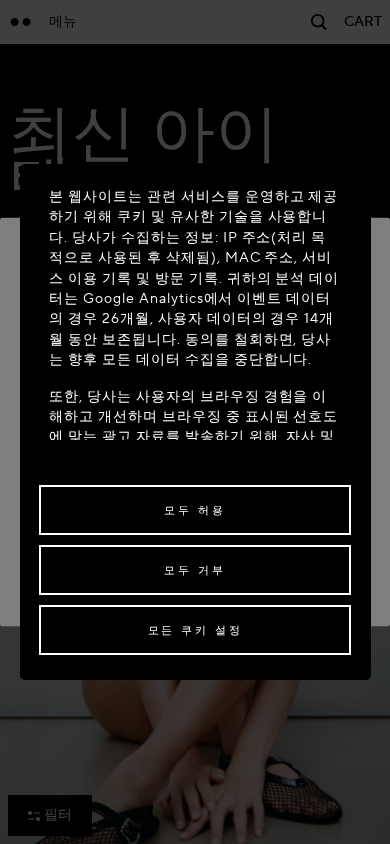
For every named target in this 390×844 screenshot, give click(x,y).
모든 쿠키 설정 (195, 630)
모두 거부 (194, 570)
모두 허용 (194, 510)
